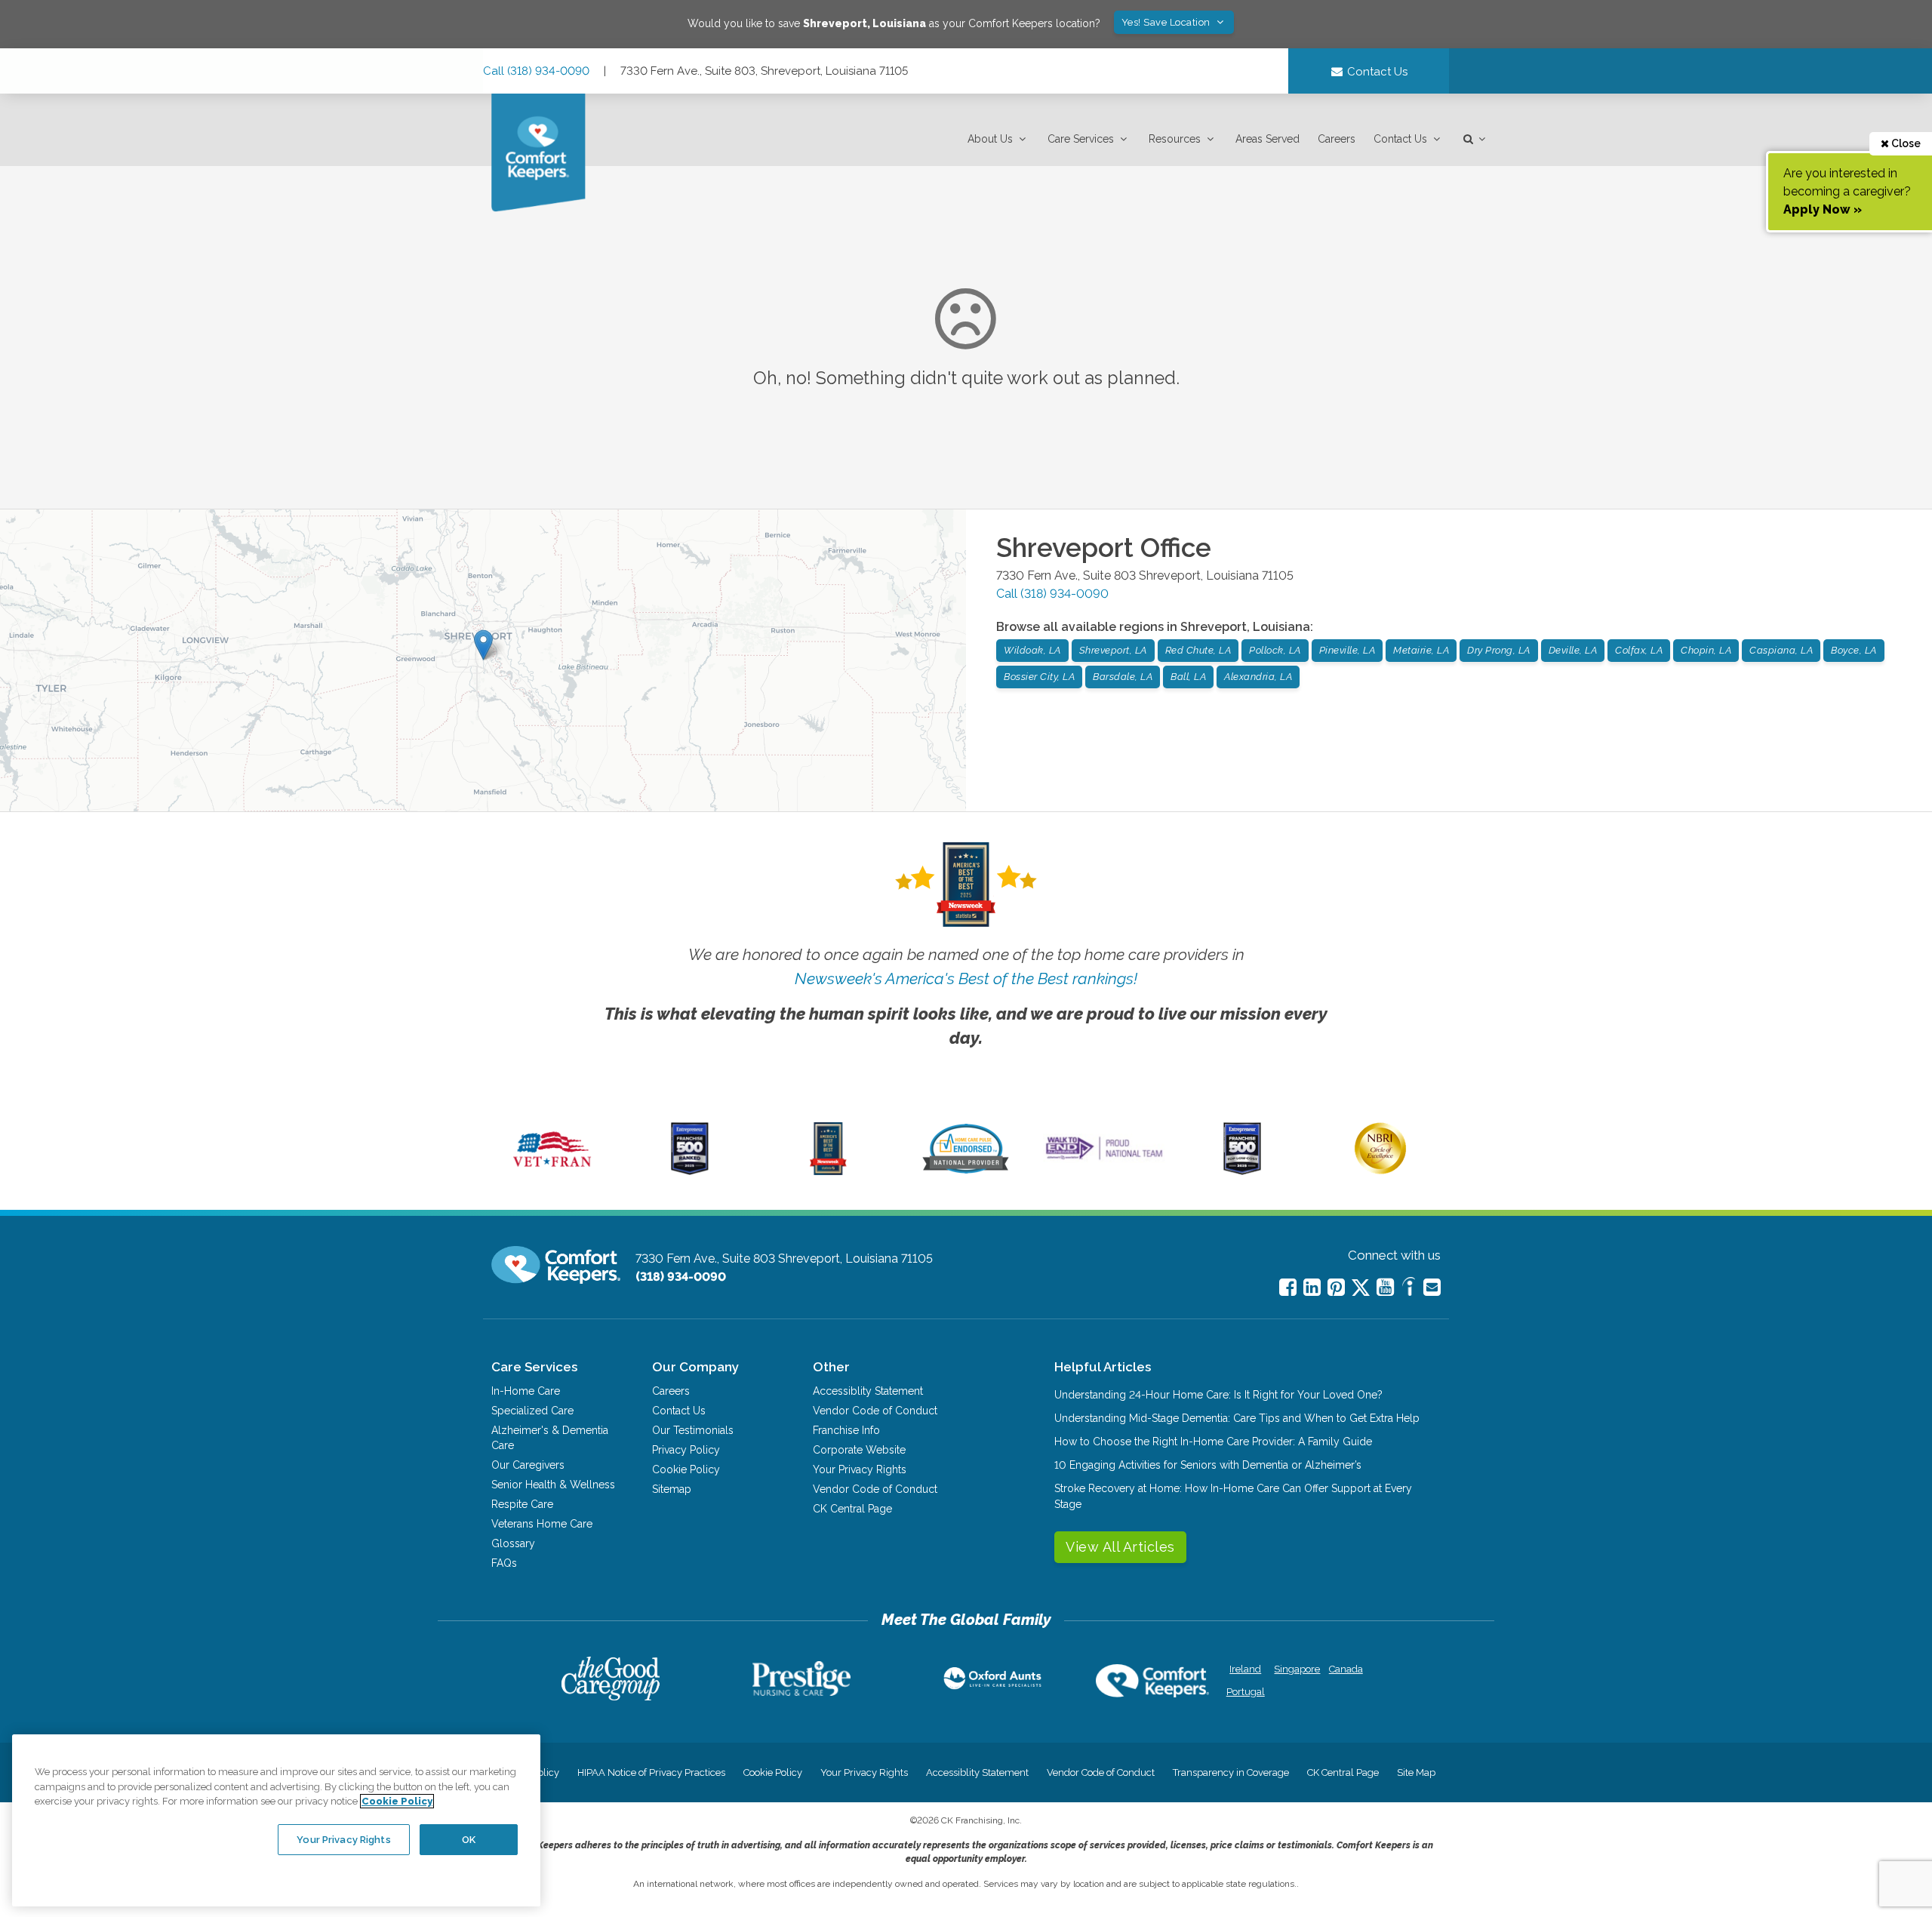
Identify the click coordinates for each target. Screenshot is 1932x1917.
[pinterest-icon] (1336, 1287)
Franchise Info (846, 1430)
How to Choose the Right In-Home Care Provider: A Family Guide (1213, 1442)
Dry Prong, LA (1499, 650)
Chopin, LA (1706, 650)
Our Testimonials (693, 1430)
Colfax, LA (1639, 650)
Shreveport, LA (1113, 650)
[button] (998, 139)
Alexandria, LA (1258, 677)
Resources (1175, 139)
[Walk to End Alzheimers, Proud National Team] (1104, 1159)
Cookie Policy (686, 1469)
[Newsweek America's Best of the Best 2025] (828, 1171)
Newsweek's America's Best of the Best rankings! (966, 979)
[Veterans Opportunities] (552, 1171)
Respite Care (522, 1504)
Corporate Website (859, 1450)
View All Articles (1120, 1547)
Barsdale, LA (1123, 677)
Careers (1337, 139)
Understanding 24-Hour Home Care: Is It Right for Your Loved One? (1218, 1395)
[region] (276, 1820)
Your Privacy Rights (860, 1469)
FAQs (504, 1563)
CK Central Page (852, 1509)
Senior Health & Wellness (553, 1485)
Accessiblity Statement (868, 1391)
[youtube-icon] (1385, 1287)
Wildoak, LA (1032, 650)
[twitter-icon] (1361, 1289)
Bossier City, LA (1039, 677)
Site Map (1416, 1772)
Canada (1346, 1669)
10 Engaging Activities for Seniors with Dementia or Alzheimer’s (1208, 1465)
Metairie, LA (1421, 650)
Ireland (1245, 1669)
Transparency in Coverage (1231, 1772)
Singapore (1295, 1669)
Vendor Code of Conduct (875, 1411)
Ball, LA (1188, 677)
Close (1905, 143)
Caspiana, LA (1781, 650)
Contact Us (1400, 139)
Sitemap (672, 1489)
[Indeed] (1409, 1289)
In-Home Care (526, 1391)
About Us (990, 139)
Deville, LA (1573, 650)
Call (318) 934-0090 (536, 71)
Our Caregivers (528, 1465)
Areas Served (1267, 139)
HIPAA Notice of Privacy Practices (651, 1772)
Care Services (1081, 139)
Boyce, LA (1854, 650)
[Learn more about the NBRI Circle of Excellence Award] (1380, 1171)
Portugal (1246, 1692)
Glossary (513, 1543)
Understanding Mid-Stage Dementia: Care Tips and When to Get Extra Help (1237, 1418)
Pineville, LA (1347, 650)
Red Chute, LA (1198, 650)
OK (469, 1839)
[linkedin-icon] (1312, 1287)
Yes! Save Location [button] (1168, 22)
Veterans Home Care (542, 1524)
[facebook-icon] (1288, 1287)
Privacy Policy (686, 1450)
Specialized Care (532, 1411)
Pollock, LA (1275, 650)
